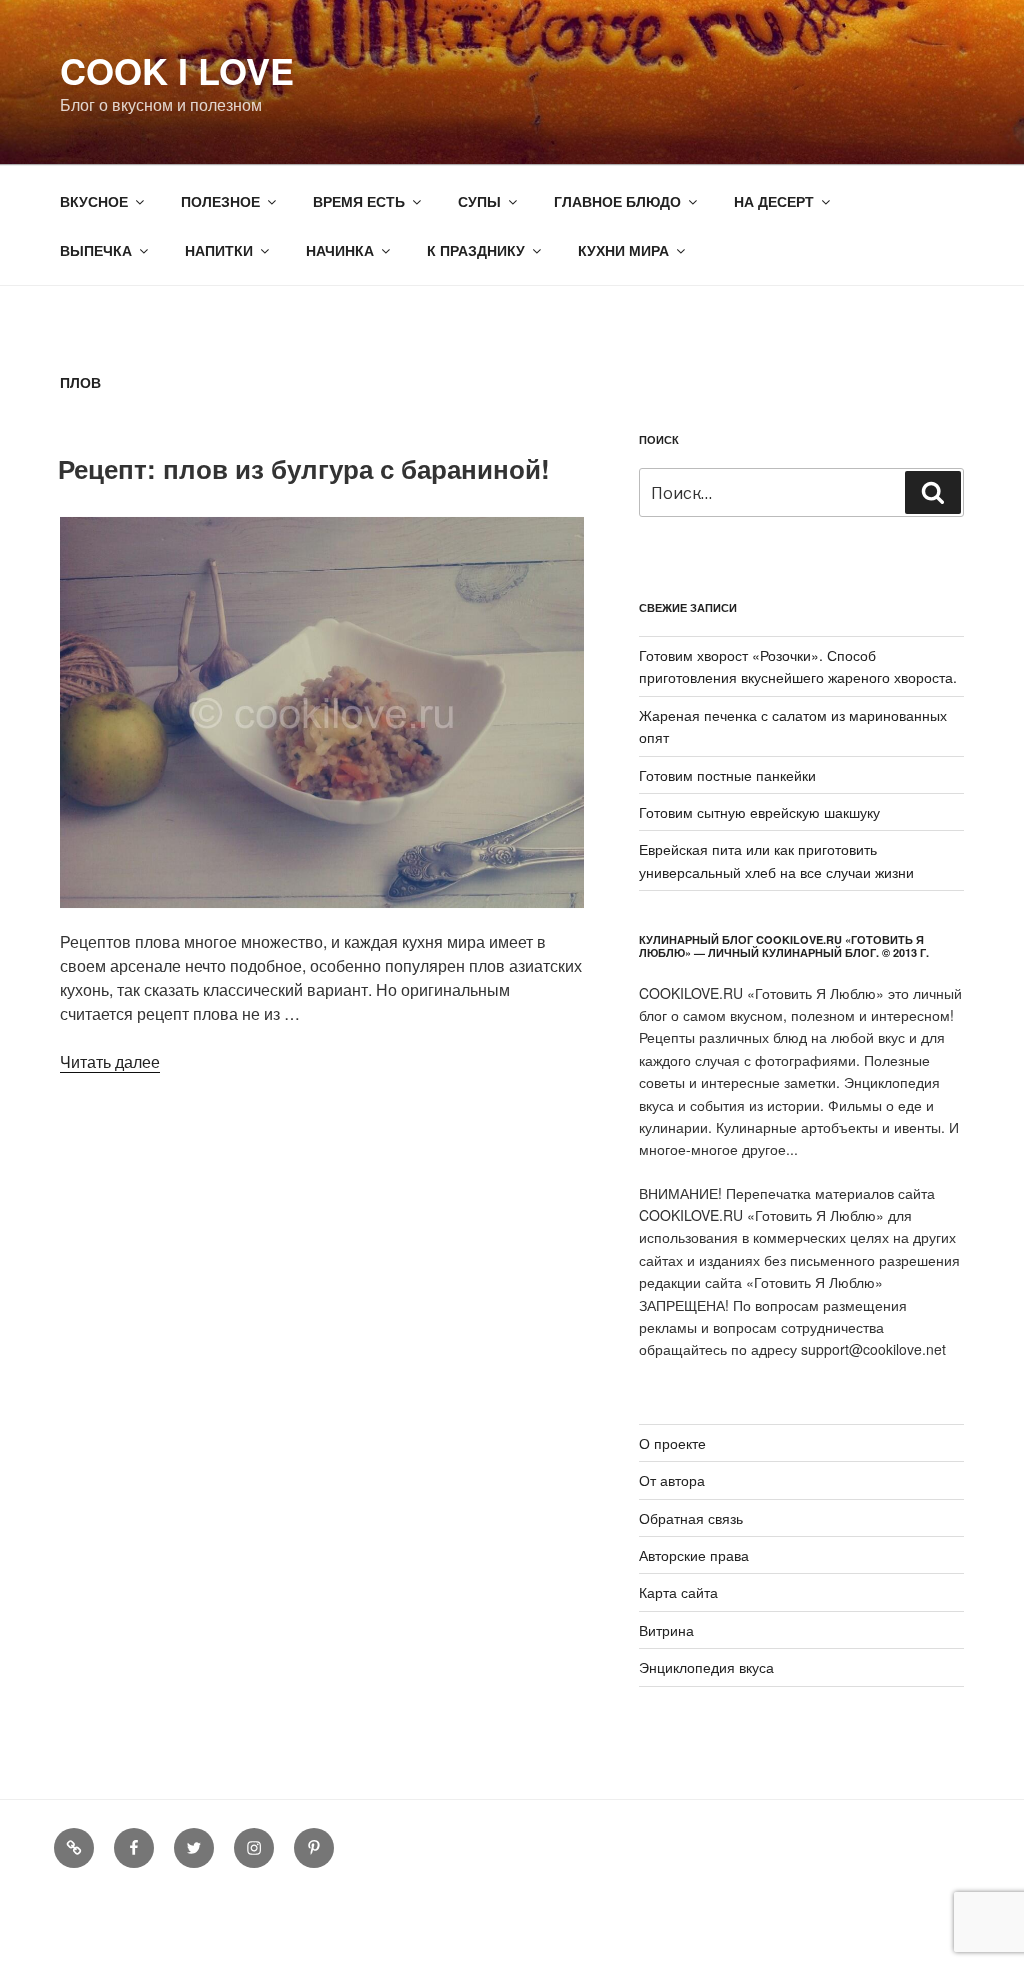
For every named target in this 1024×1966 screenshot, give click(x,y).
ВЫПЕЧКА (96, 250)
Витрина (666, 1630)
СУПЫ (479, 201)
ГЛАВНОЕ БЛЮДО (617, 201)
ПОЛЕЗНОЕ (220, 201)
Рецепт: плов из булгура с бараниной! (304, 468)
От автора (672, 1480)
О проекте (672, 1443)
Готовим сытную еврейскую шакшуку (759, 812)
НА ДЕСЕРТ (774, 201)
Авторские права (694, 1555)
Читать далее (110, 1061)
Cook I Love (177, 70)
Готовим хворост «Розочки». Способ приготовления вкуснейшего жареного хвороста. (798, 666)
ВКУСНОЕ (94, 201)
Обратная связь (691, 1518)
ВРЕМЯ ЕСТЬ (359, 201)
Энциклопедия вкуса (706, 1667)
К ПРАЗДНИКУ (476, 250)
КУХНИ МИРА (623, 250)
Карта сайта (678, 1592)
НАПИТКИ (219, 250)
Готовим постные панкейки (727, 775)
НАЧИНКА (340, 250)
